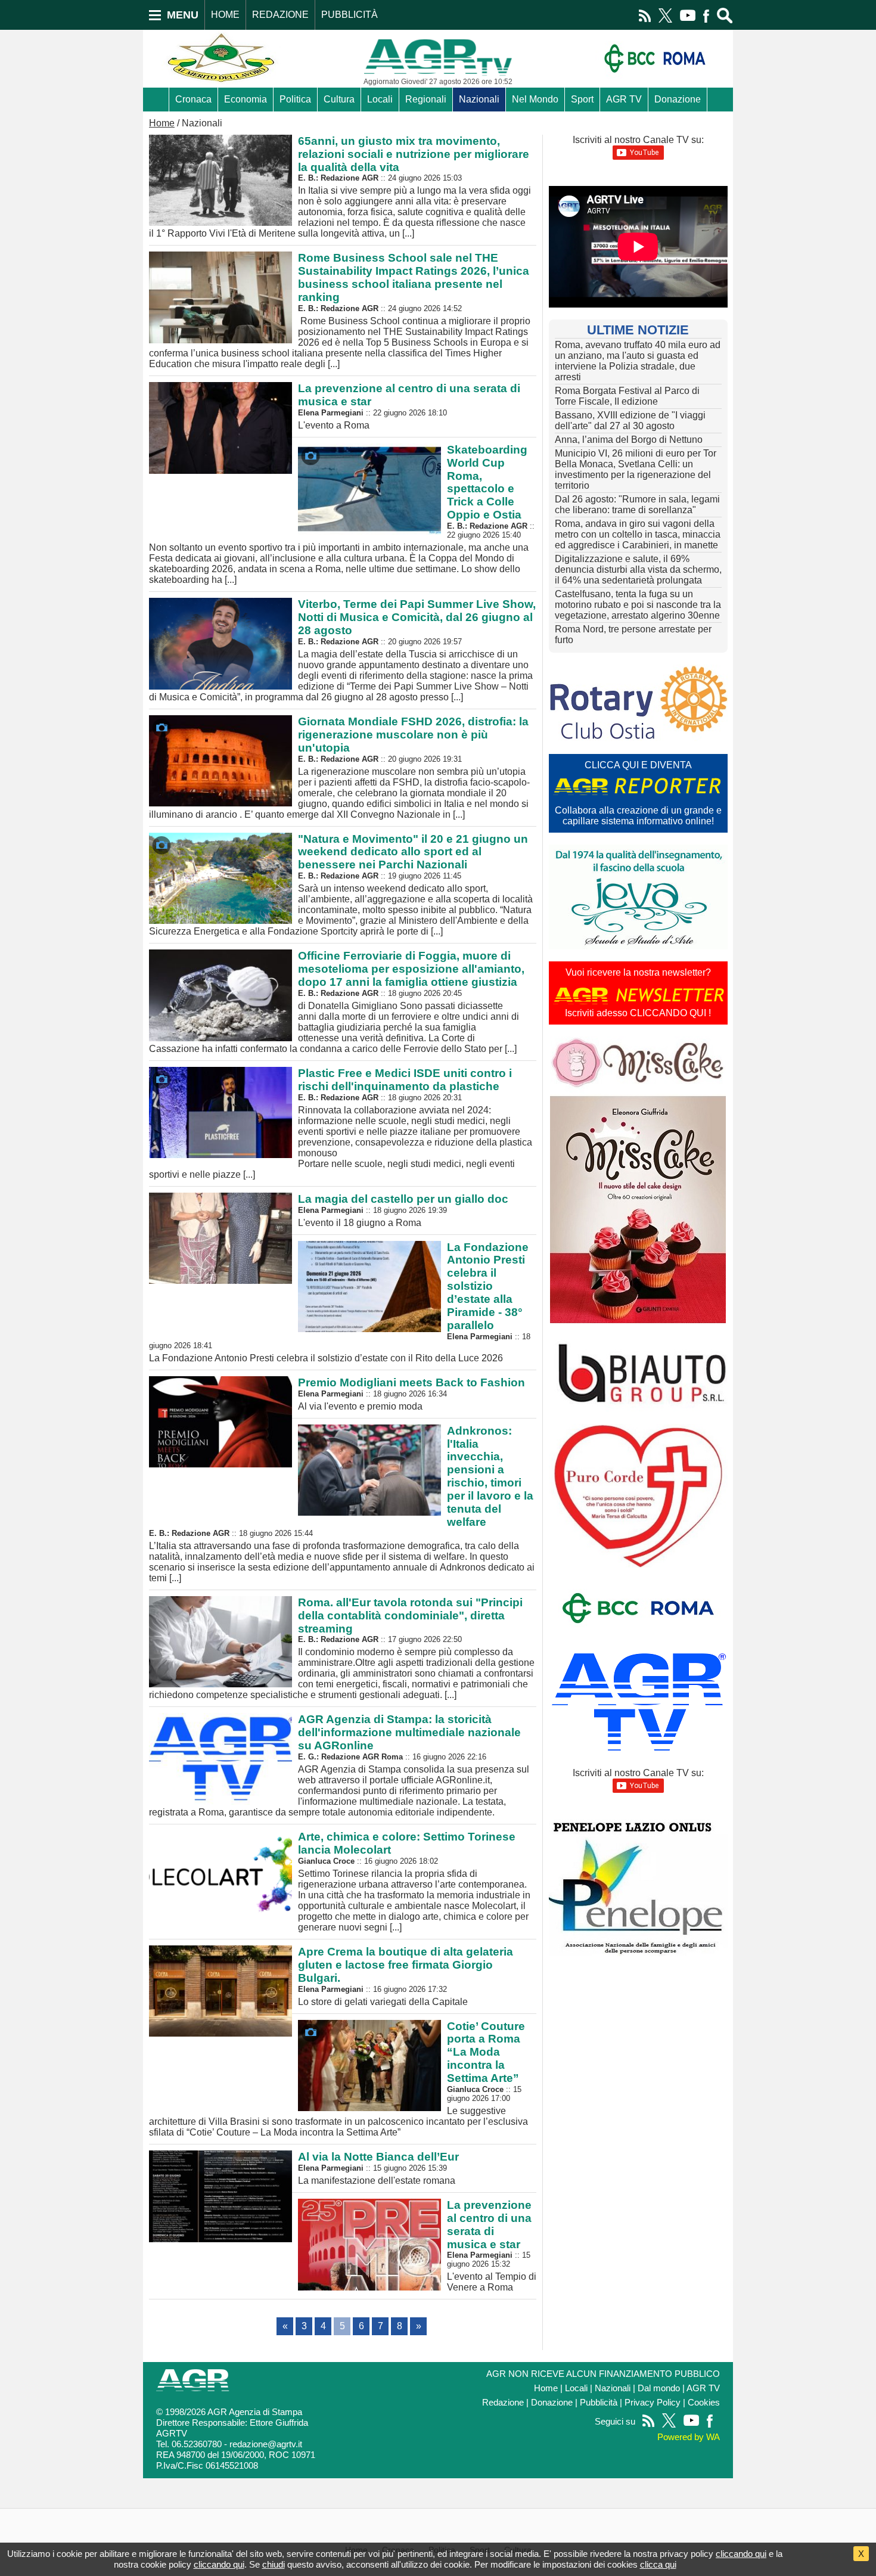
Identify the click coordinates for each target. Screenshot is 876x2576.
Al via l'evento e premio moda (411, 1394)
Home (162, 123)
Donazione (678, 99)
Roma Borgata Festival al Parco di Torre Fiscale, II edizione (627, 396)
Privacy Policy (653, 2403)
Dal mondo (659, 2388)
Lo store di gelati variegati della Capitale (406, 1976)
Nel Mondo (535, 99)
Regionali (426, 99)
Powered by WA (689, 2437)
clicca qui (658, 2564)
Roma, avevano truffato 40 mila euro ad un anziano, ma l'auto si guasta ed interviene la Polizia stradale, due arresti (638, 361)
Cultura (339, 99)
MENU (183, 15)
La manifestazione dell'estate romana (378, 2168)
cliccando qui (741, 2554)
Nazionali (479, 99)
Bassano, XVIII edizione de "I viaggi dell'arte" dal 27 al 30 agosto (630, 420)
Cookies (704, 2403)
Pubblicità (599, 2403)
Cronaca (193, 99)
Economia (246, 99)
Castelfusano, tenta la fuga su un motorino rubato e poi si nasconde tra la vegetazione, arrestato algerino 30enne (638, 605)
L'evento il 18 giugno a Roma (403, 1210)
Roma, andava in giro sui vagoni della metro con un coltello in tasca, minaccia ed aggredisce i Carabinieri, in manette (638, 534)
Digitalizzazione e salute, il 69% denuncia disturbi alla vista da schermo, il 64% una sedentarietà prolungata (638, 569)
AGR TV (624, 99)
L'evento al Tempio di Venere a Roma (492, 2246)
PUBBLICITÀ (350, 15)
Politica (295, 99)
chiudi (274, 2564)
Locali (380, 99)
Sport (582, 99)
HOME (225, 15)
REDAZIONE (280, 15)
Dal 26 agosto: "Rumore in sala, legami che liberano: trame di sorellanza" (637, 505)
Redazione (503, 2403)
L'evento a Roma (409, 406)
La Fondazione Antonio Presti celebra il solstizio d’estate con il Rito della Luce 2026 (340, 1302)
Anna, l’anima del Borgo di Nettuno (629, 440)
